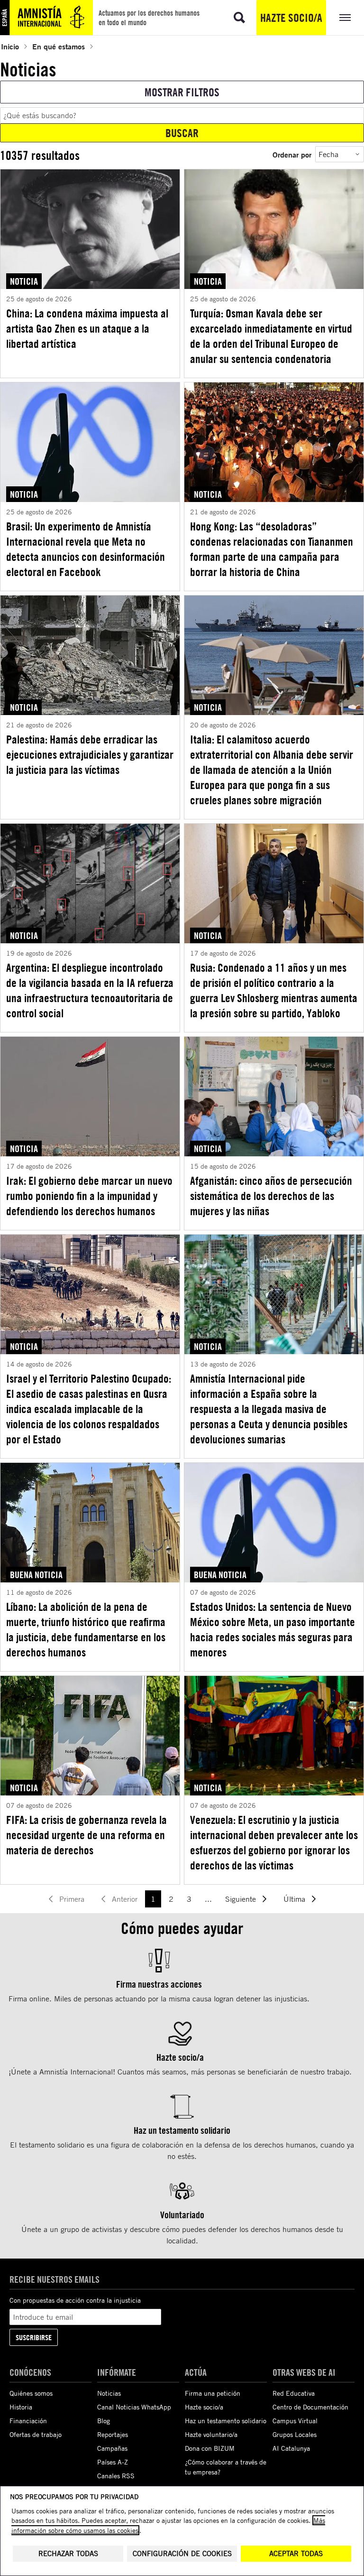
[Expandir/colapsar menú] (345, 18)
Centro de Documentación (310, 2407)
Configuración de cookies (182, 2553)
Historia (21, 2407)
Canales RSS (116, 2476)
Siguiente (241, 1899)
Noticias (109, 2393)
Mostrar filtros (182, 92)
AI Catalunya (291, 2448)
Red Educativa (294, 2393)
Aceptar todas (296, 2553)
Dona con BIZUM (210, 2448)
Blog (104, 2421)
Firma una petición (213, 2393)
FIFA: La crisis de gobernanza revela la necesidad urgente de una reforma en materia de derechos (86, 1835)
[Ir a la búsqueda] (239, 18)
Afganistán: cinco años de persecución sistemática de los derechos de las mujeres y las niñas (271, 1196)
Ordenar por (292, 154)
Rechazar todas (68, 2553)
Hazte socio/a (291, 18)
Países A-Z (113, 2462)
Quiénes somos (31, 2393)
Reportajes (113, 2434)
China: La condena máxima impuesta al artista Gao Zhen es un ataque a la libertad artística (87, 328)
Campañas (112, 2448)
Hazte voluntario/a (211, 2434)
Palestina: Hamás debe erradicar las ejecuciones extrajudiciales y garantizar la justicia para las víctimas (90, 754)
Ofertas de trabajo (36, 2434)
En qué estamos (59, 46)
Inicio (10, 46)
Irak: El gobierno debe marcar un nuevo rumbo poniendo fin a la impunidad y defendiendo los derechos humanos (89, 1196)
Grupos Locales (295, 2434)
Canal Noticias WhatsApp (134, 2407)
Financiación (28, 2421)
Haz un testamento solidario (226, 2421)
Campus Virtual (295, 2421)
